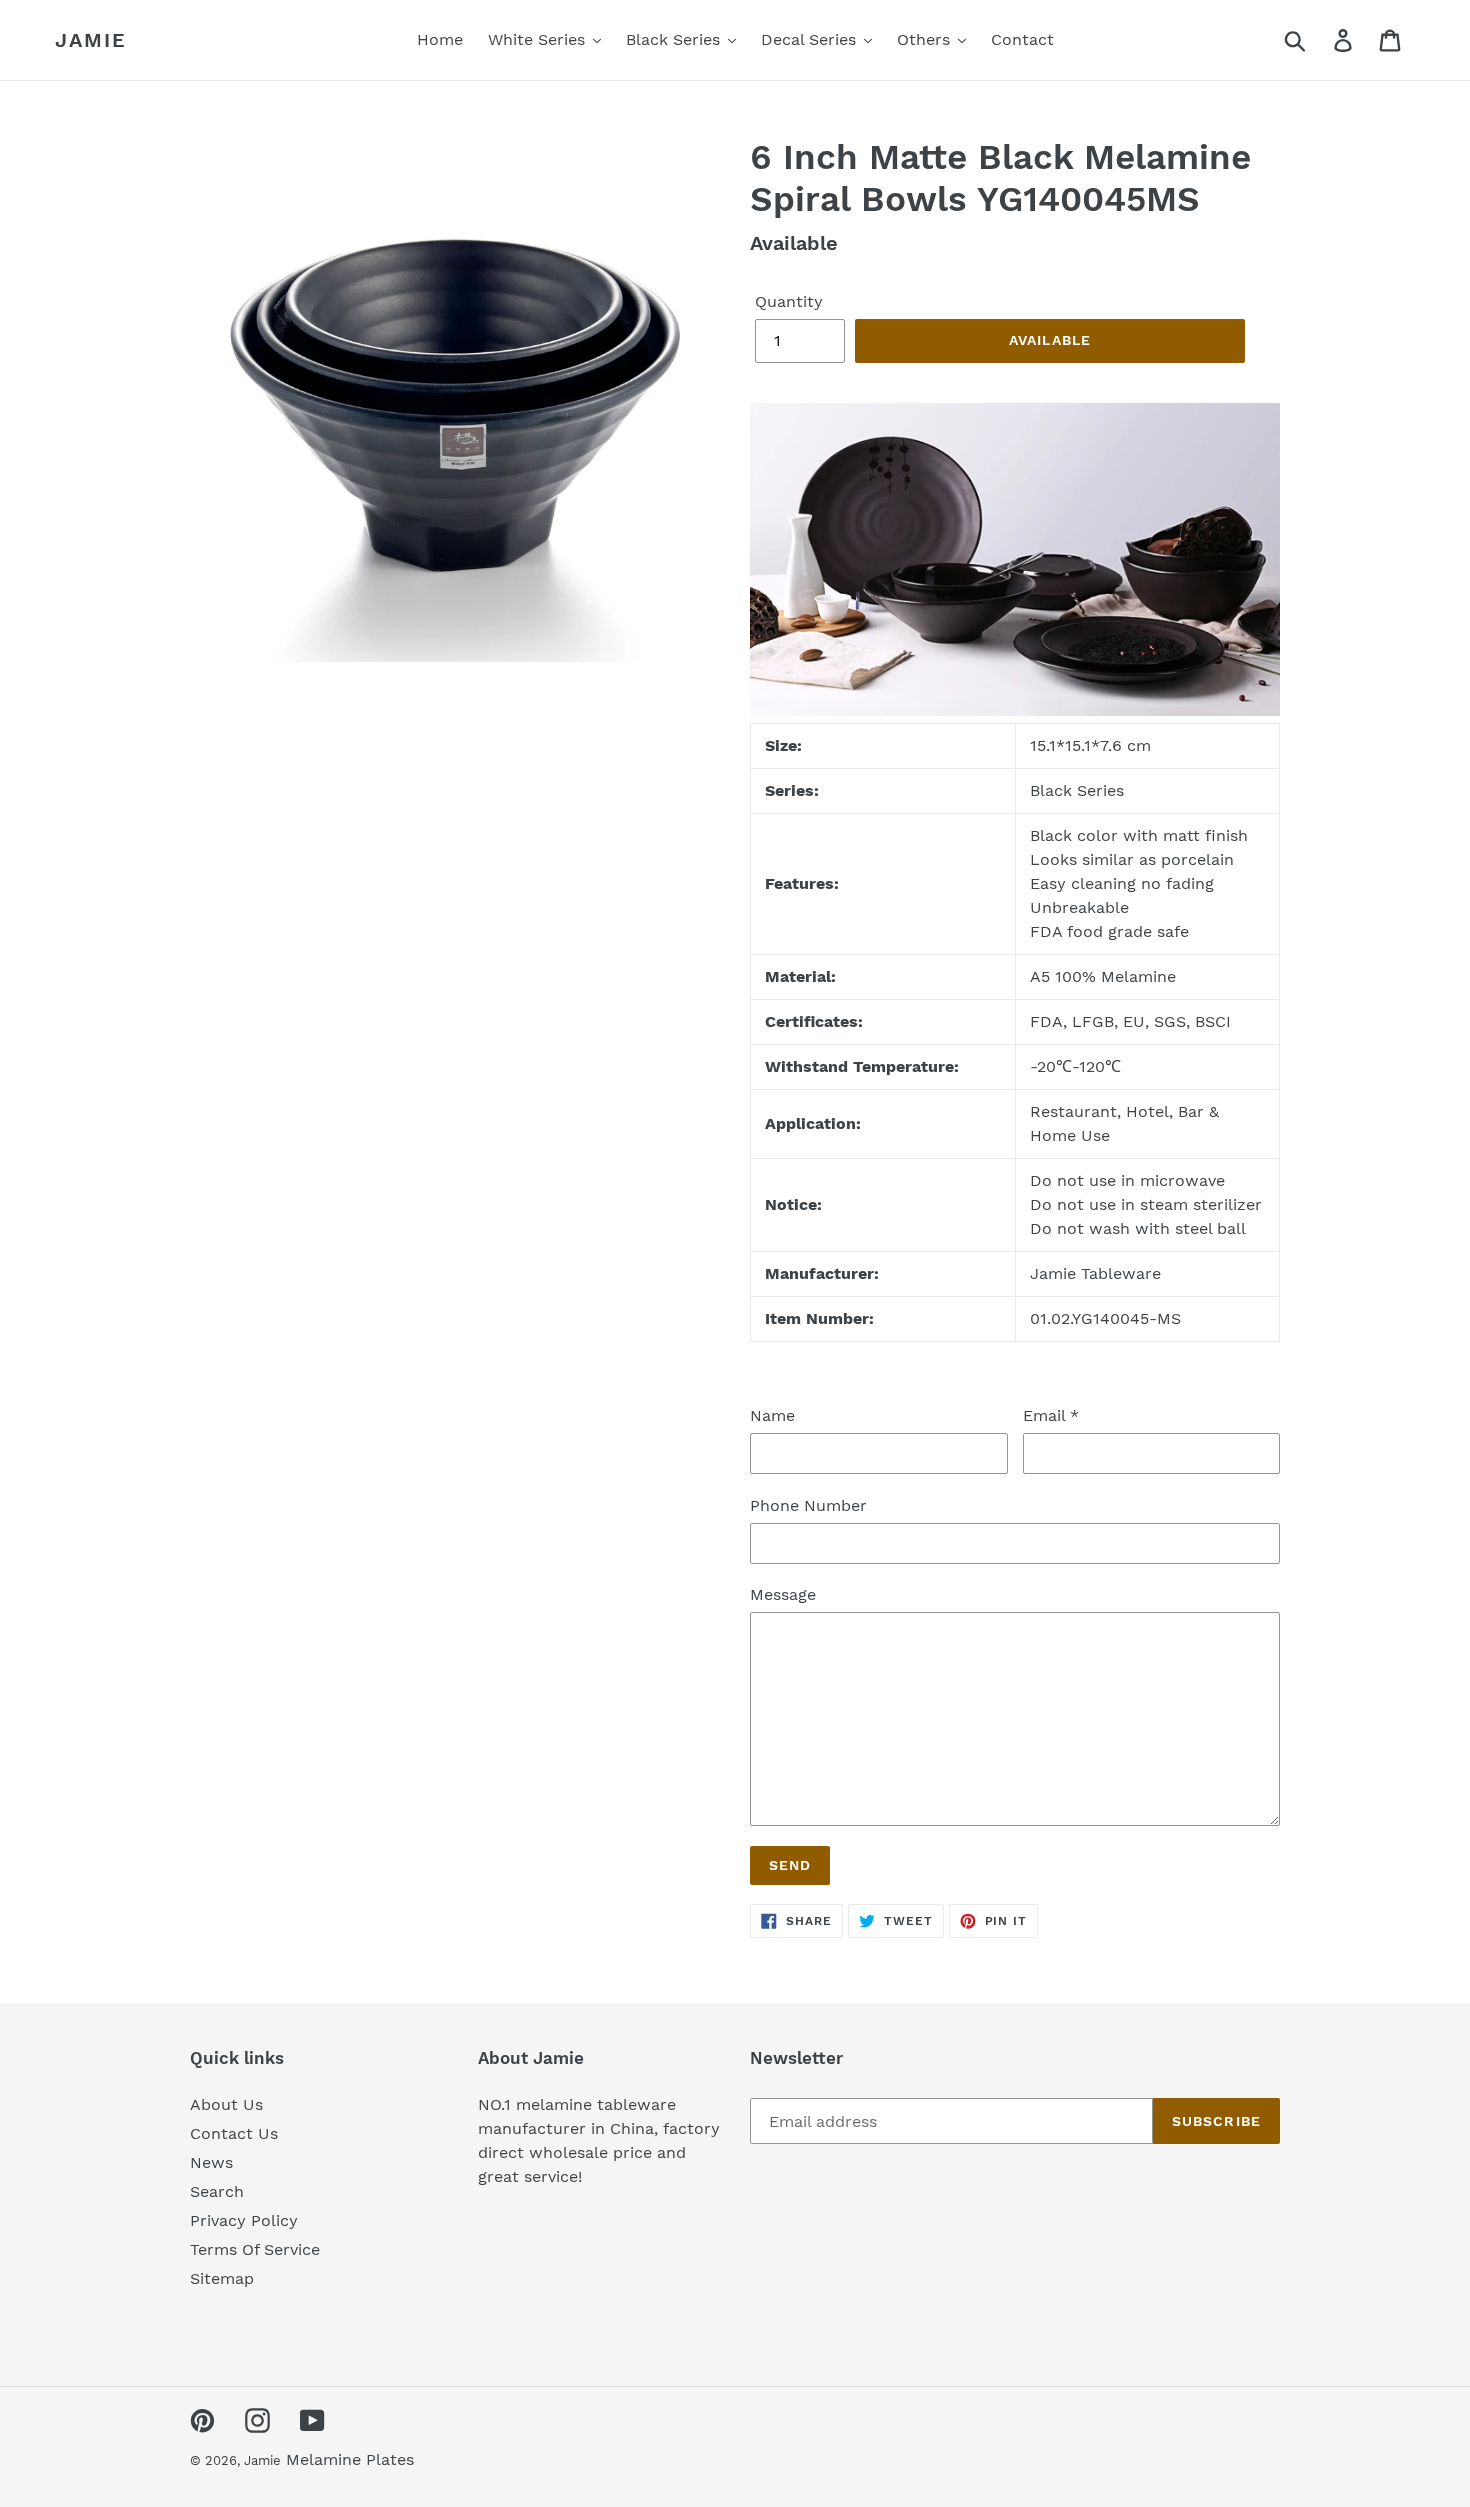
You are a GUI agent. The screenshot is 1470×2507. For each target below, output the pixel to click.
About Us (226, 2104)
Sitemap (222, 2278)
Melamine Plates (350, 2459)
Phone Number (808, 1505)
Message (783, 1594)
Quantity (789, 301)
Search (217, 2191)
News (211, 2162)
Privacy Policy (244, 2220)
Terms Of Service (255, 2249)
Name (772, 1415)
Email (1051, 1415)
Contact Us (234, 2133)
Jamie (91, 40)
